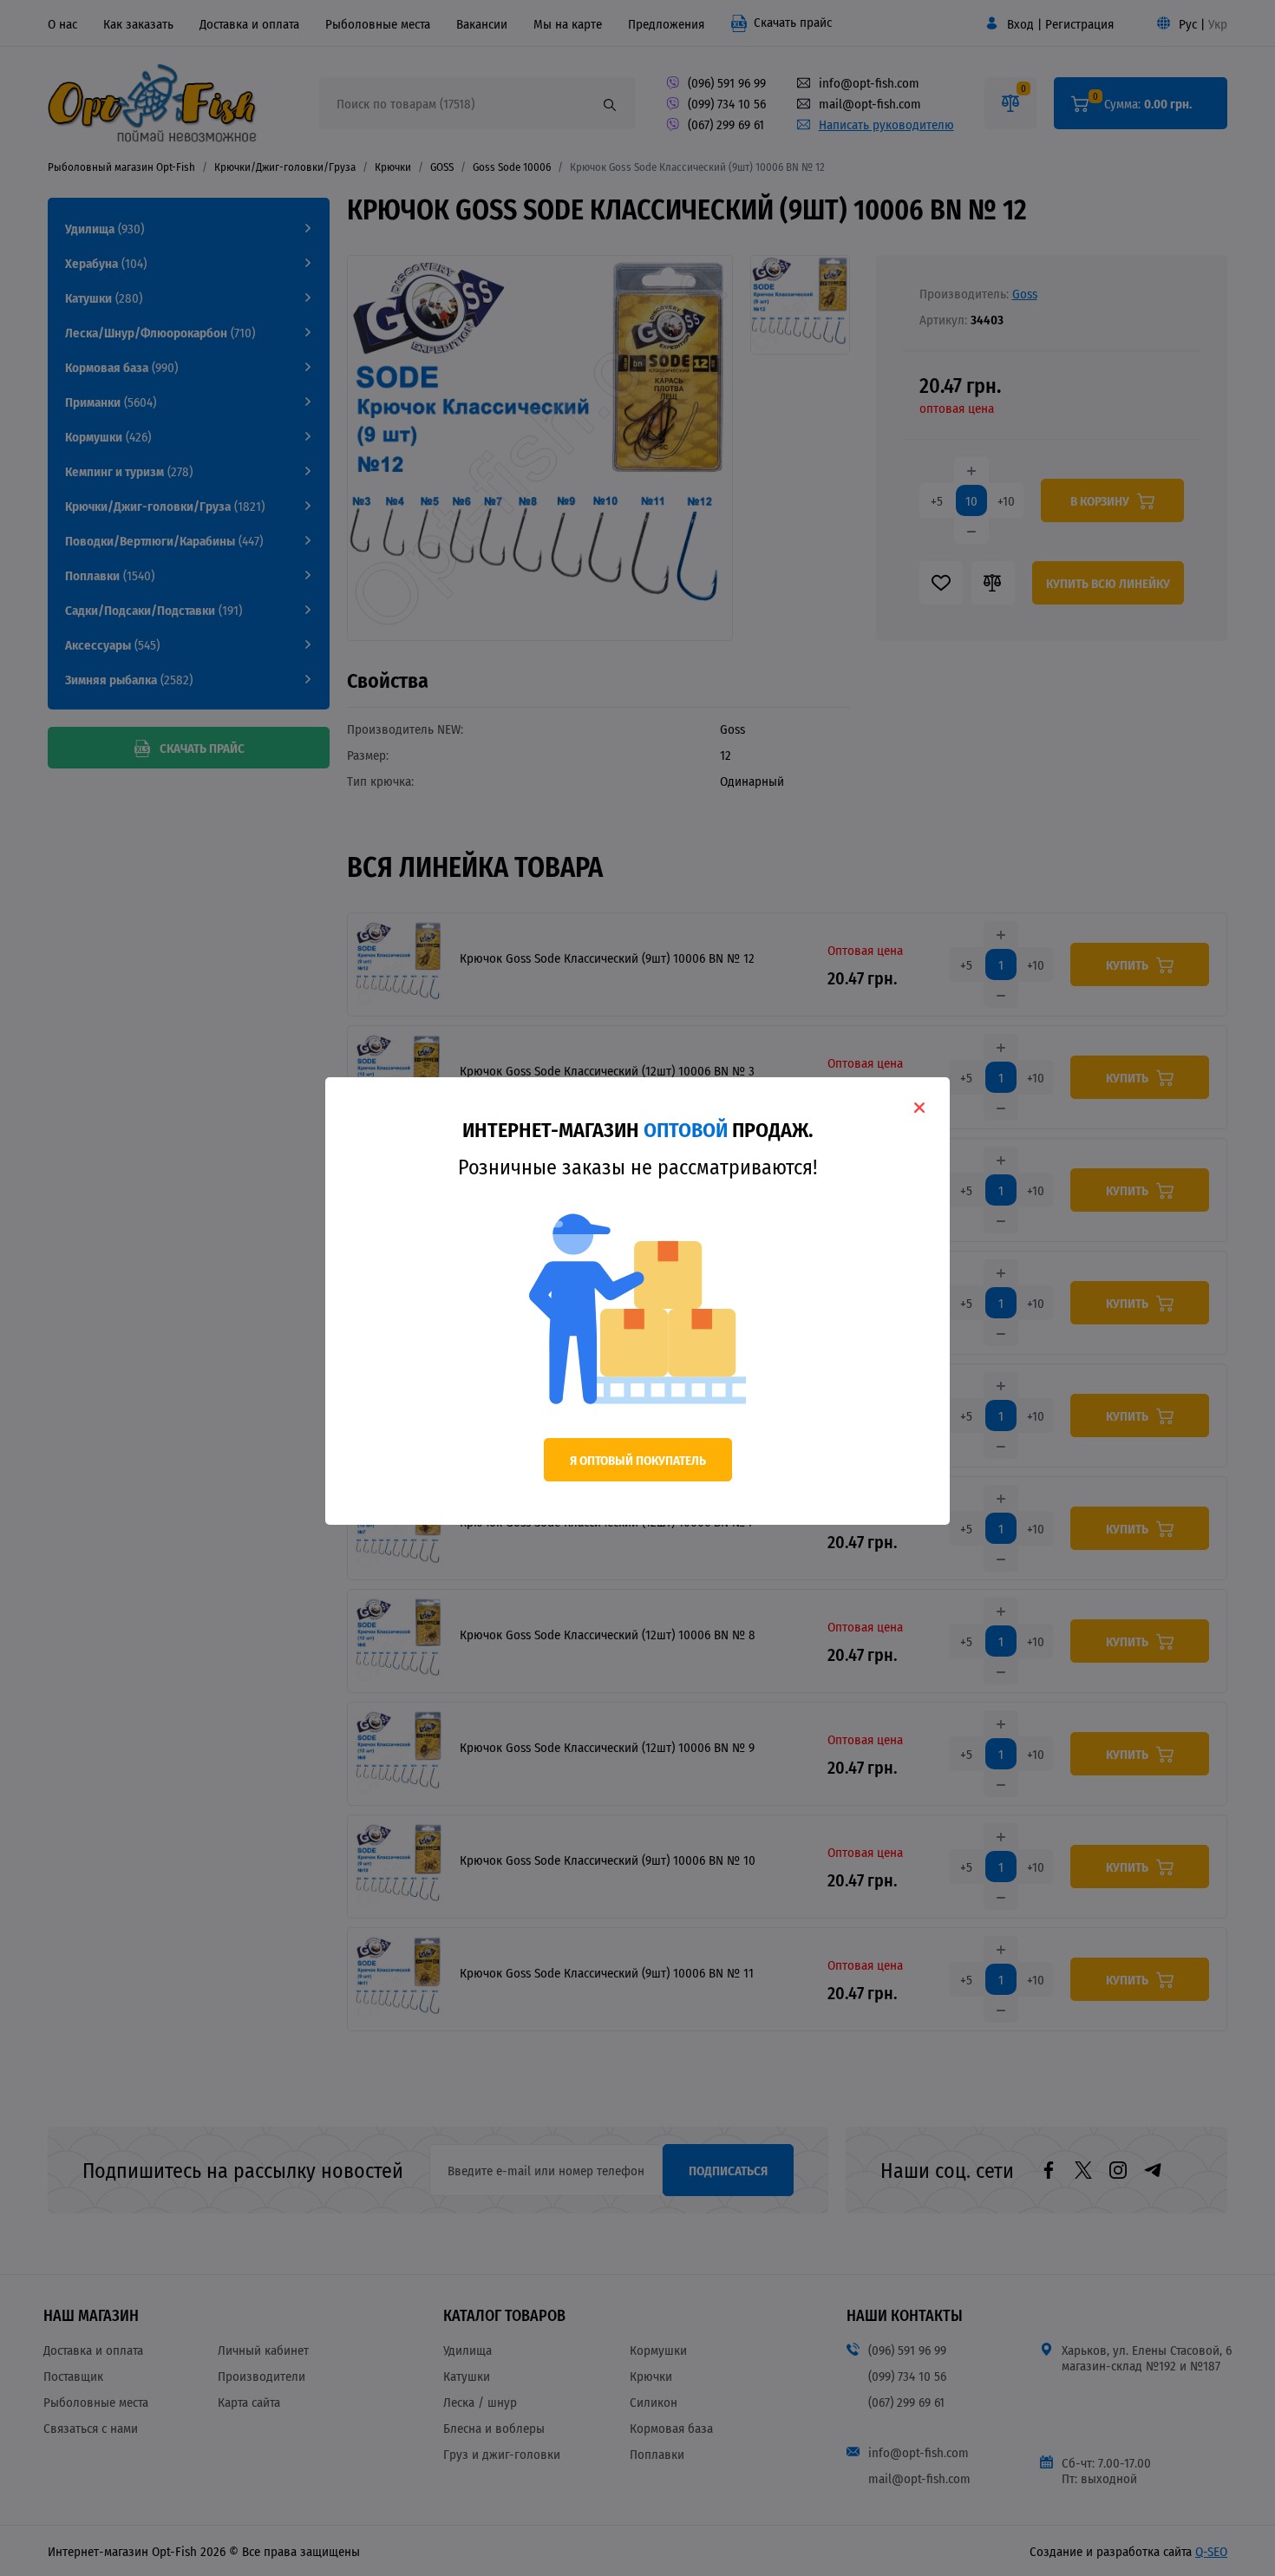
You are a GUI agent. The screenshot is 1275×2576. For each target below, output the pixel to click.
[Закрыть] (919, 1108)
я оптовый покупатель (638, 1460)
